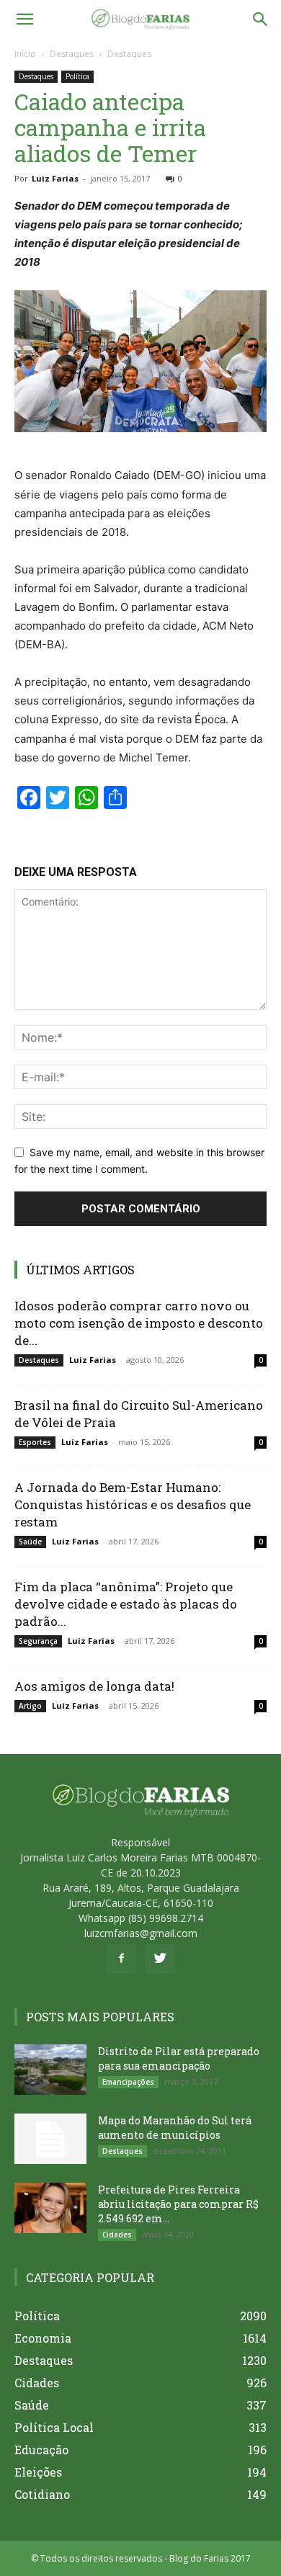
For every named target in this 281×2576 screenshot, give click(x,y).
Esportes (35, 1442)
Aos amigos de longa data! (94, 1686)
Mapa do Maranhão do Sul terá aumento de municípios (175, 2128)
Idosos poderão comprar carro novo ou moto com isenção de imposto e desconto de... (139, 1323)
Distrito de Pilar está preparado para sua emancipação (179, 2058)
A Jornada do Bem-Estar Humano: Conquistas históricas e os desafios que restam (133, 1504)
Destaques (72, 54)
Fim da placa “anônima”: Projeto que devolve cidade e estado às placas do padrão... (126, 1604)
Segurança (38, 1641)
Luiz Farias (55, 178)
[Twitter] (160, 1959)
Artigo (30, 1706)
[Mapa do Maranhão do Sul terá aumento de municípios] (50, 2139)
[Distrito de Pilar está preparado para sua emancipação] (50, 2070)
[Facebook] (121, 1959)
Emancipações (128, 2082)
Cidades (117, 2235)
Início (25, 54)
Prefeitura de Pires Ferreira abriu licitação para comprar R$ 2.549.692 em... (178, 2204)
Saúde (30, 1542)
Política (77, 76)
